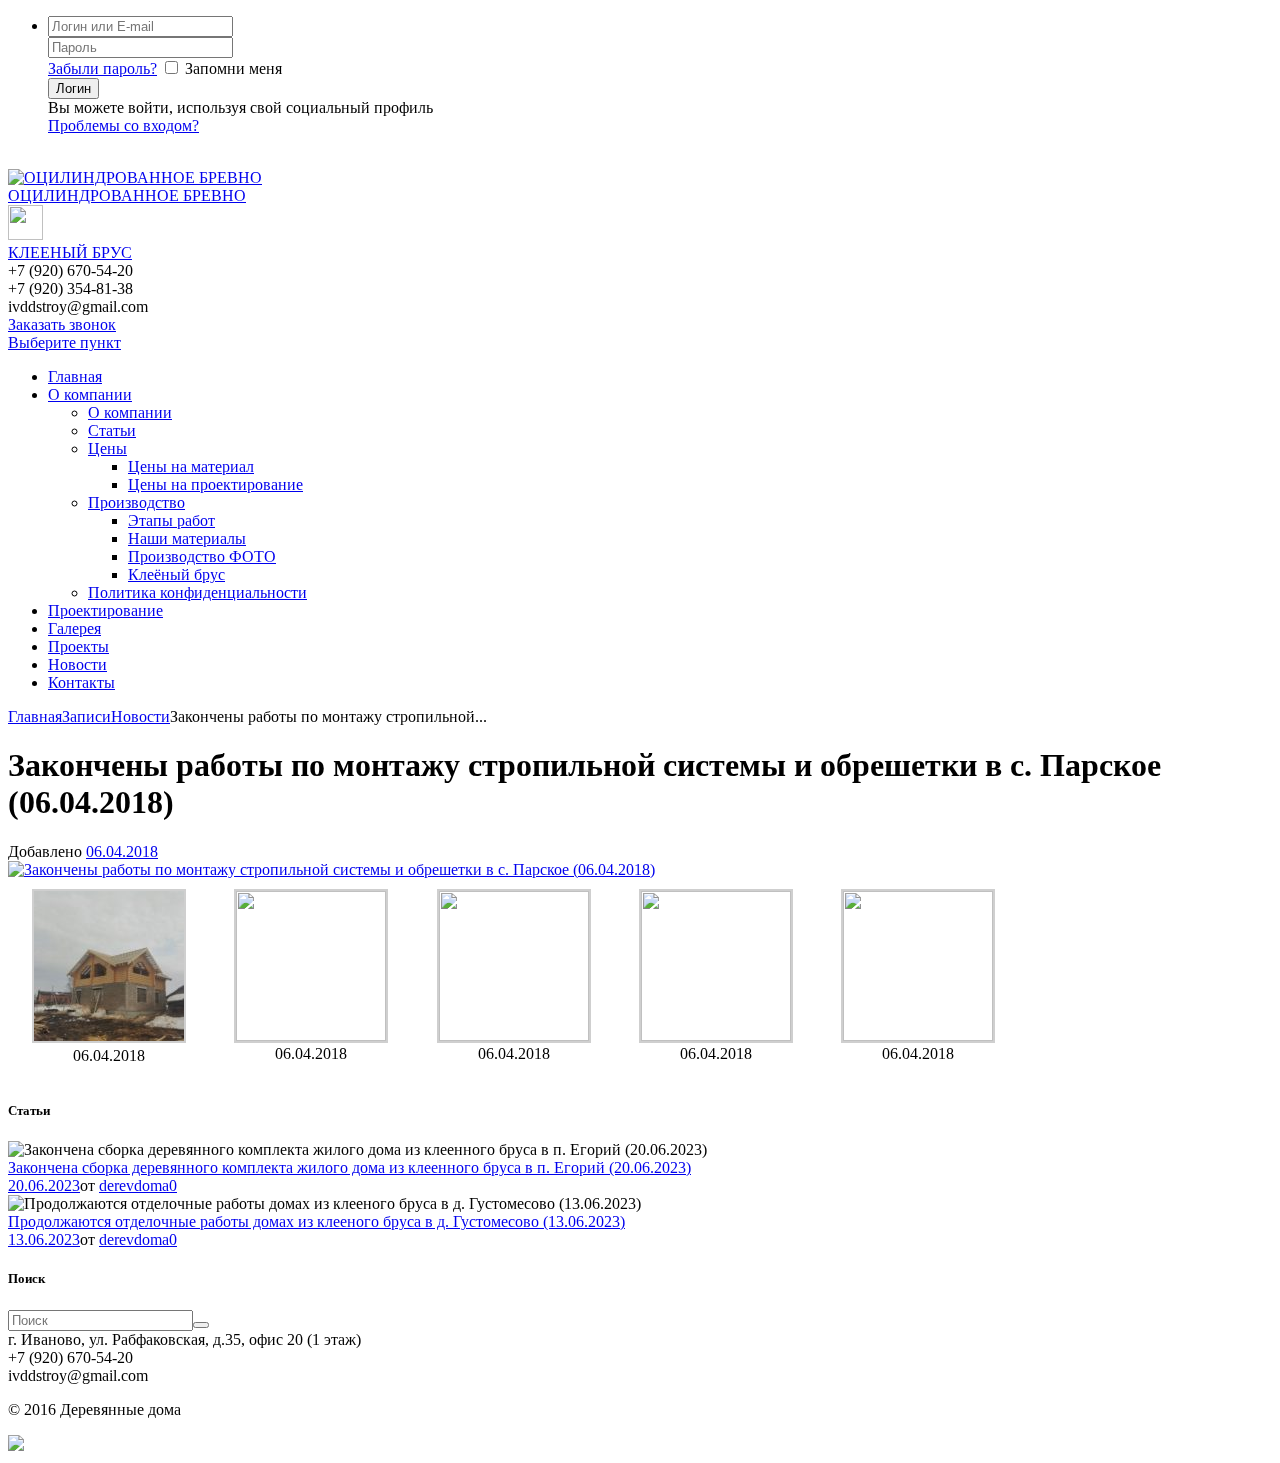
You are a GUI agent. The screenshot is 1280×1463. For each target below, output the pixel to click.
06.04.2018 (122, 851)
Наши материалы (187, 538)
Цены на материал (191, 466)
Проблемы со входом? (123, 125)
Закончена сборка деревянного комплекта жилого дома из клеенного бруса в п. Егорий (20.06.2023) (349, 1167)
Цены (107, 448)
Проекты (78, 646)
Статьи (112, 430)
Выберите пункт (64, 342)
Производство (136, 502)
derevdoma (134, 1185)
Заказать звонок (62, 324)
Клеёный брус (176, 574)
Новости (77, 664)
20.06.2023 (44, 1185)
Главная (75, 376)
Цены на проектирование (215, 484)
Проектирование (105, 610)
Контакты (81, 682)
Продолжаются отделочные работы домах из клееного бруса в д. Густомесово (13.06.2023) (316, 1221)
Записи (86, 716)
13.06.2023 (44, 1239)
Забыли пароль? (102, 68)
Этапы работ (171, 520)
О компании (90, 394)
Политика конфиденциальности (197, 592)
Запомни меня (233, 68)
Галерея (74, 628)
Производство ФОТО (202, 556)
